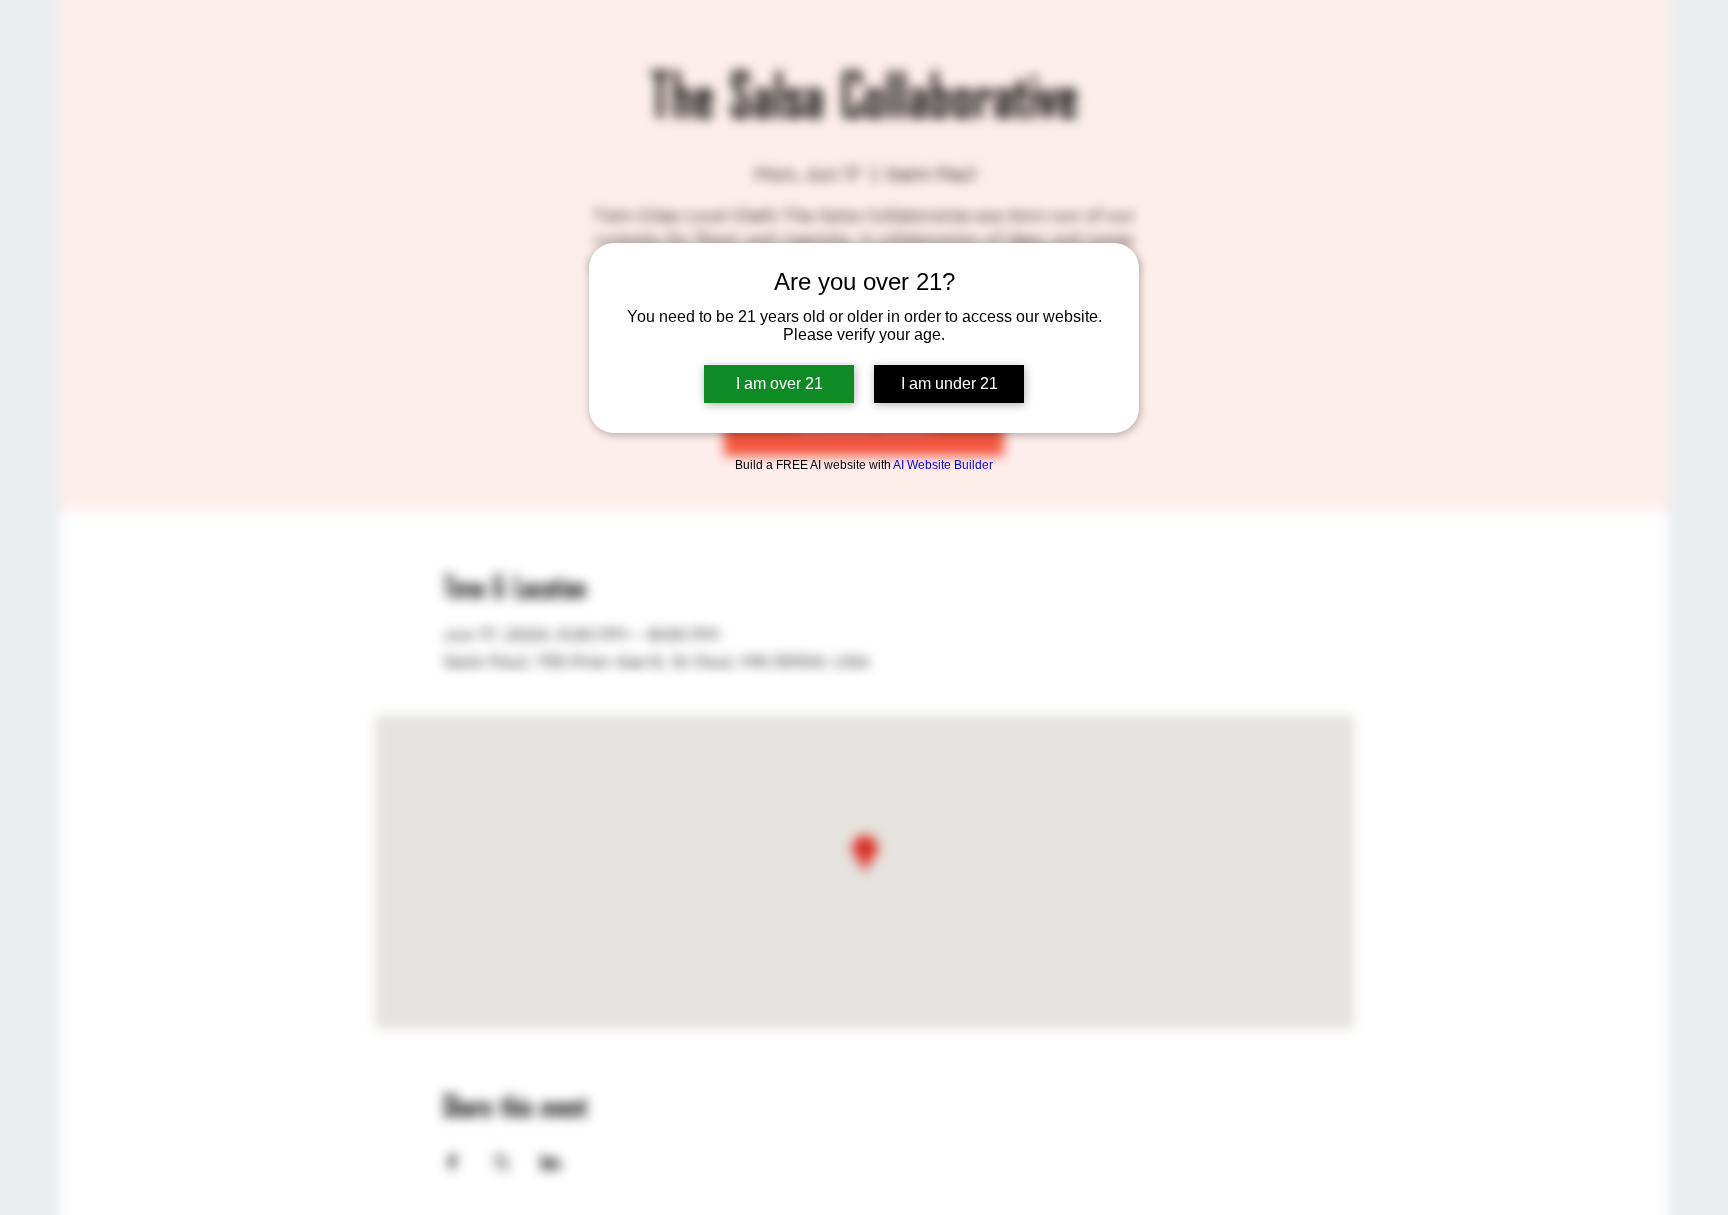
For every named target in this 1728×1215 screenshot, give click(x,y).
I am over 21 (779, 383)
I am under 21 (949, 383)
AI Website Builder (943, 465)
